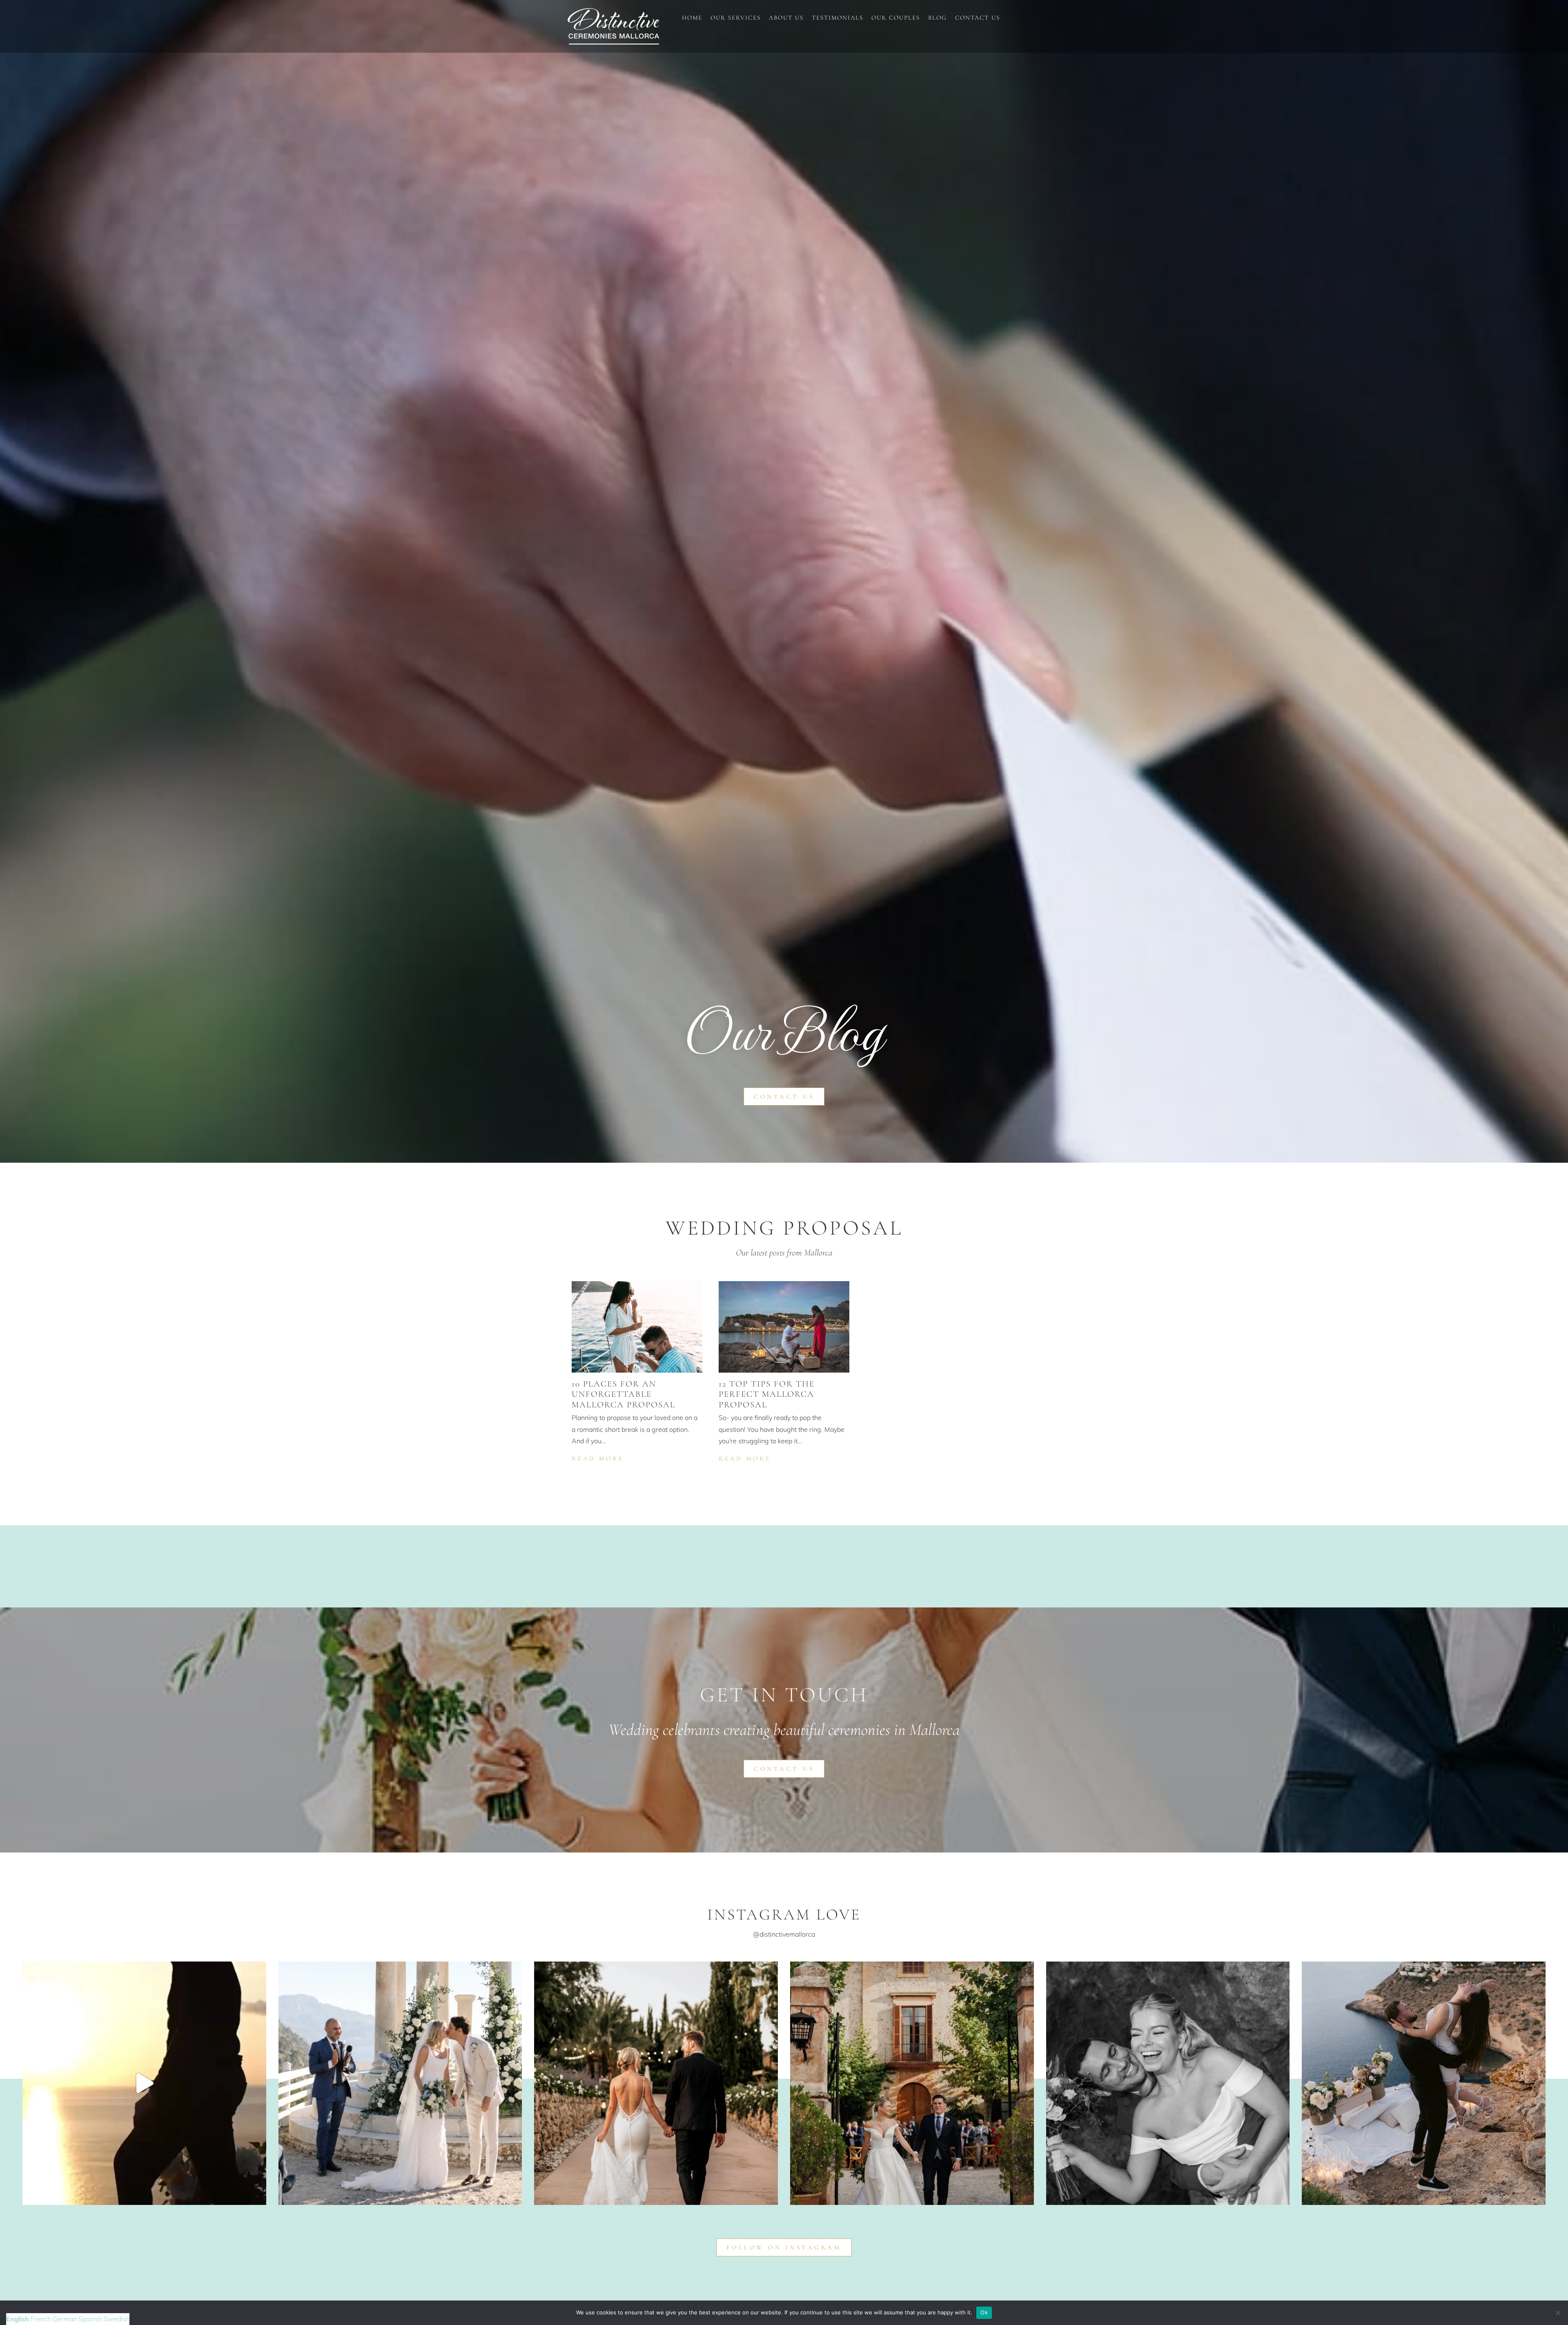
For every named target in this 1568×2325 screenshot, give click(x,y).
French (41, 2319)
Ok (984, 2312)
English (18, 2319)
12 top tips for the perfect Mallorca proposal (767, 1394)
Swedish (117, 2319)
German (65, 2319)
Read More (599, 1458)
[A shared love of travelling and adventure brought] (656, 2083)
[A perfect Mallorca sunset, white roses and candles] (144, 2083)
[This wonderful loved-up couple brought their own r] (912, 2083)
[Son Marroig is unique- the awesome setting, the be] (400, 2083)
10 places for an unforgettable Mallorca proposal (624, 1394)
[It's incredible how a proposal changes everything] (1424, 2083)
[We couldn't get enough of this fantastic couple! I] (1168, 2083)
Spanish (90, 2319)
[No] (1558, 2313)
